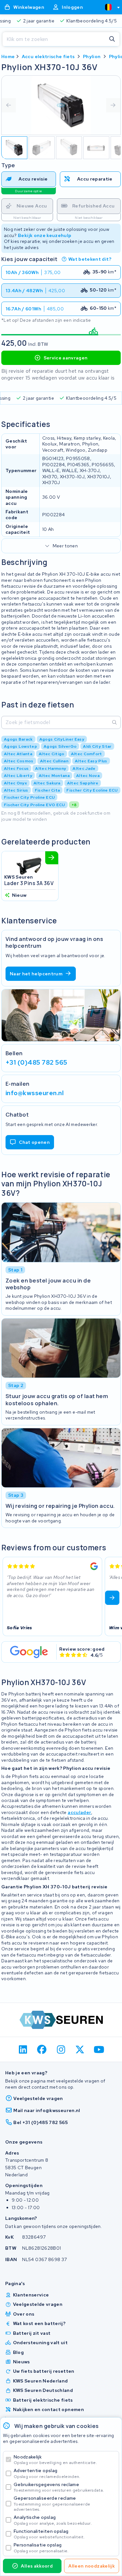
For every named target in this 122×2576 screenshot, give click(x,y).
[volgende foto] (113, 105)
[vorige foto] (9, 105)
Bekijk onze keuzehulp (45, 235)
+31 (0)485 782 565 (36, 1062)
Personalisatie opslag (41, 2548)
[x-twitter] (80, 2049)
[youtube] (99, 2049)
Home (8, 56)
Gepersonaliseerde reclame (52, 2503)
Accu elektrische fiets (48, 56)
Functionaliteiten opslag (49, 2534)
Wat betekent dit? (90, 259)
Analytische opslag (53, 2520)
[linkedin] (23, 2049)
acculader (79, 1812)
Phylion (92, 56)
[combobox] (110, 7)
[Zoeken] (112, 39)
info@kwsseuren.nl (35, 1093)
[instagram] (61, 2049)
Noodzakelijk (55, 2460)
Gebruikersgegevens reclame (59, 2487)
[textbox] (108, 7)
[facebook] (42, 2049)
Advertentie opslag (47, 2473)
